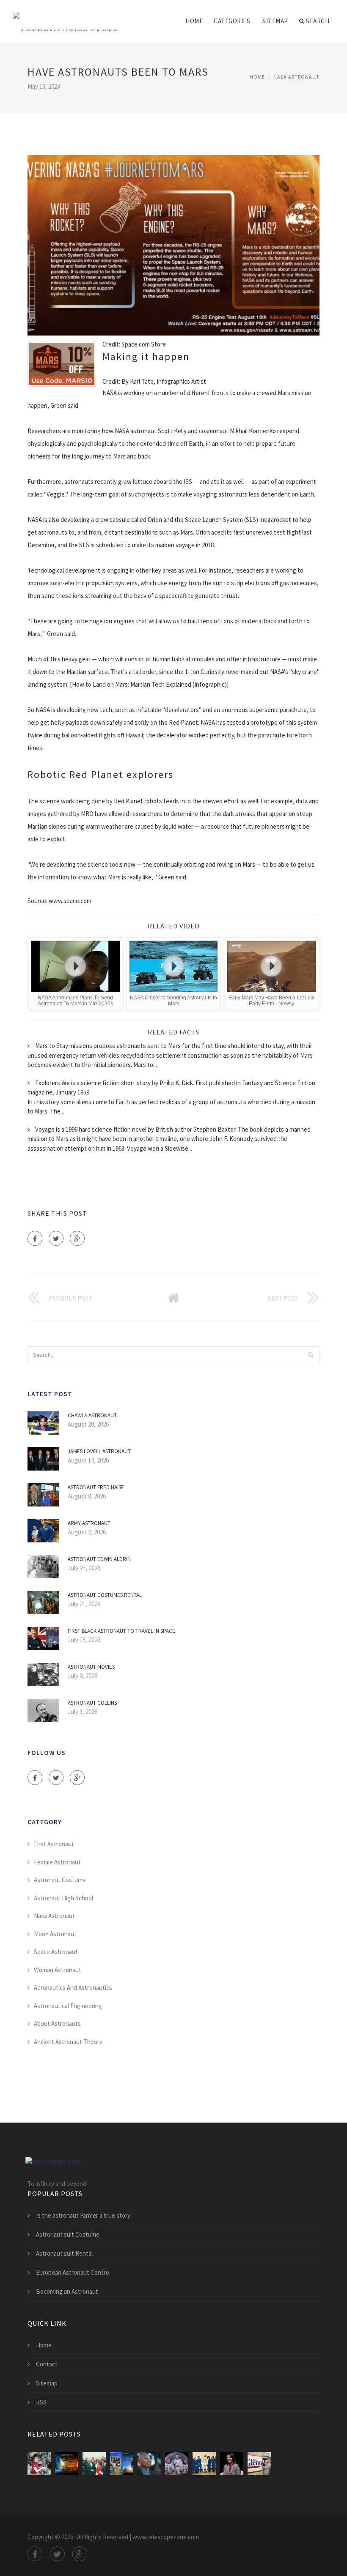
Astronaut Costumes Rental (105, 1595)
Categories (232, 21)
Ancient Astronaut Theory (68, 2042)
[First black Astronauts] (149, 2463)
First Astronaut (54, 1844)
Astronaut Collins (92, 1703)
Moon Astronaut (55, 1934)
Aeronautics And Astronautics (73, 1988)
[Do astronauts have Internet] (39, 2463)
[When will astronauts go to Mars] (67, 2463)
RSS (41, 2402)
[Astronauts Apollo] (177, 2463)
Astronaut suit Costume (68, 2234)
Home (194, 21)
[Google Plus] (77, 1238)
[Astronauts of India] (232, 2463)
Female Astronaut (57, 1862)
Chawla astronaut (92, 1415)
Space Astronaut (56, 1952)
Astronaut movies (91, 1667)
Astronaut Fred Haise (96, 1487)
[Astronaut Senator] (259, 2463)
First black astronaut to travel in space (121, 1631)
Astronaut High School (63, 1898)
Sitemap (275, 21)
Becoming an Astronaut (67, 2291)
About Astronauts (57, 2023)
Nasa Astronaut (296, 77)
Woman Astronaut (58, 1970)
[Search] (311, 1355)
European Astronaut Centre (73, 2272)
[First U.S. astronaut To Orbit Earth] (94, 2463)
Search (318, 21)
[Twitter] (56, 1238)
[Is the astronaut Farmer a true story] (122, 2463)
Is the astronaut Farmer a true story (83, 2215)
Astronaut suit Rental (64, 2253)
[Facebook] (35, 1238)
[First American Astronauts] (204, 2463)
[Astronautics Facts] (65, 16)
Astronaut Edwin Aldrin (99, 1559)
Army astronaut (89, 1523)
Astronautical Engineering (68, 2006)
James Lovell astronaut (99, 1451)
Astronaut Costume (60, 1880)
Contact (47, 2364)
